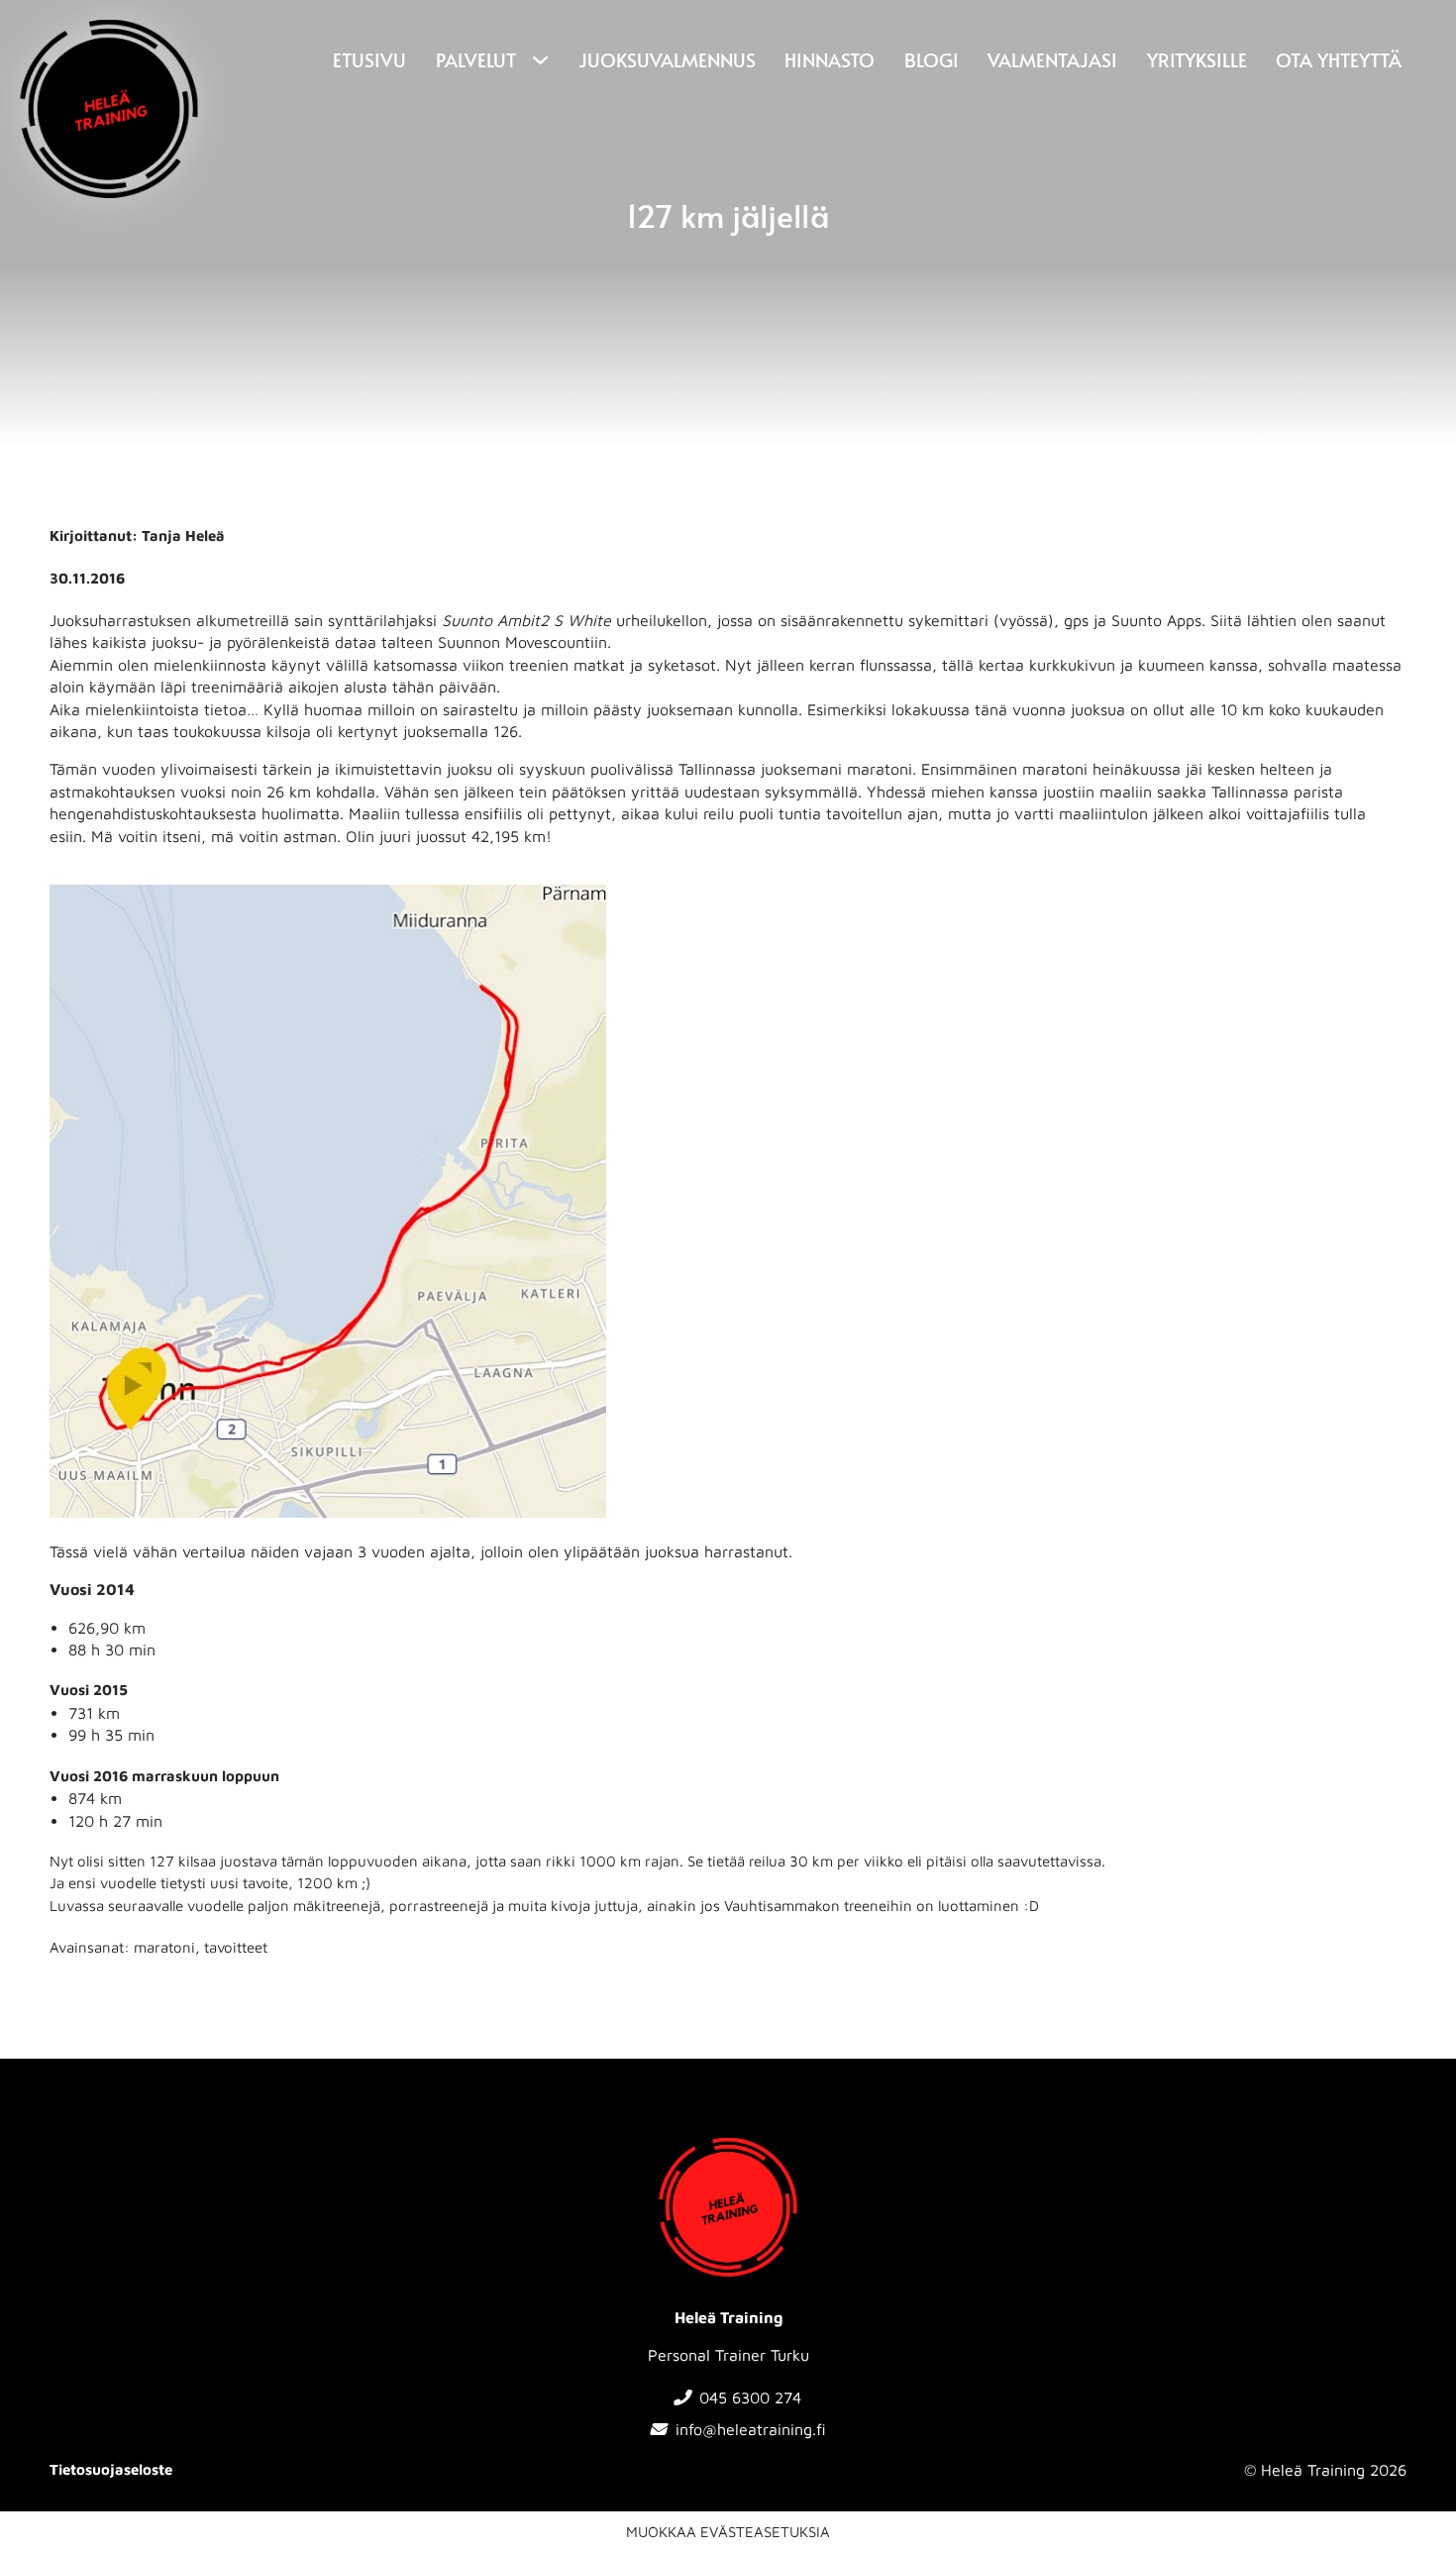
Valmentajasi (1052, 59)
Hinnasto (830, 59)
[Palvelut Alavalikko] (538, 60)
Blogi (932, 59)
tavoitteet (236, 1947)
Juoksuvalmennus (667, 59)
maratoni (164, 1947)
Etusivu (369, 59)
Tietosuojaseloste (111, 2469)
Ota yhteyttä (1339, 59)
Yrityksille (1197, 59)
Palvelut (476, 59)
